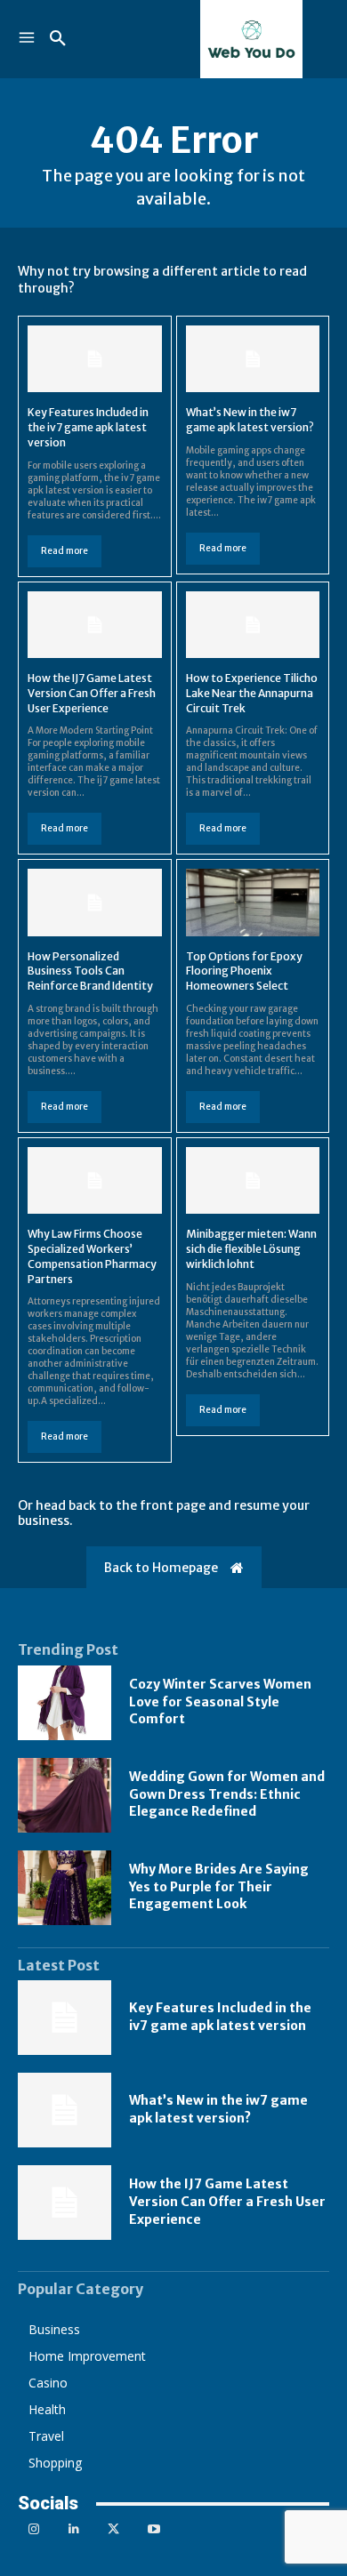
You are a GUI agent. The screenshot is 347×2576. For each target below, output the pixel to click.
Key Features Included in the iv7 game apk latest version (88, 427)
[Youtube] (153, 2529)
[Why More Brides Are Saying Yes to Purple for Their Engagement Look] (65, 1888)
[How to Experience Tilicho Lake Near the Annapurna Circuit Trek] (253, 625)
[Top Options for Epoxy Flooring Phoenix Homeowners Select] (253, 902)
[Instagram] (33, 2529)
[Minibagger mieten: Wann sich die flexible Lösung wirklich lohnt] (253, 1180)
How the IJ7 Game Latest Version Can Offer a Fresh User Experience (92, 693)
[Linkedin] (73, 2529)
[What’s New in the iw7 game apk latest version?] (253, 359)
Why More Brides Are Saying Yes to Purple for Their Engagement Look (219, 1886)
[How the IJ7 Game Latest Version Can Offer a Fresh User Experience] (95, 625)
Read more (65, 551)
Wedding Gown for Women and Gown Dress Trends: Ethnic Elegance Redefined (227, 1794)
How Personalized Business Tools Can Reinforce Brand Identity (90, 971)
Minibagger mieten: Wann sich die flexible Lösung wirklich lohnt (251, 1249)
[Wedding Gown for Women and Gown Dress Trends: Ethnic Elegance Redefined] (65, 1795)
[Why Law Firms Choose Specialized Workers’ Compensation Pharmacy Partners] (95, 1180)
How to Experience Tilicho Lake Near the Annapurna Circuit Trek (252, 693)
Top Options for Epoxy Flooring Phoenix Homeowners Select (244, 971)
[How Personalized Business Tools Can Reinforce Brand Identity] (95, 902)
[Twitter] (113, 2529)
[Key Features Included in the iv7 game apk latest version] (95, 359)
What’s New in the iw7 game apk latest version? (250, 420)
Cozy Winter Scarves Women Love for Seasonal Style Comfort (220, 1701)
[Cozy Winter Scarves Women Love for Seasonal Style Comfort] (65, 1703)
